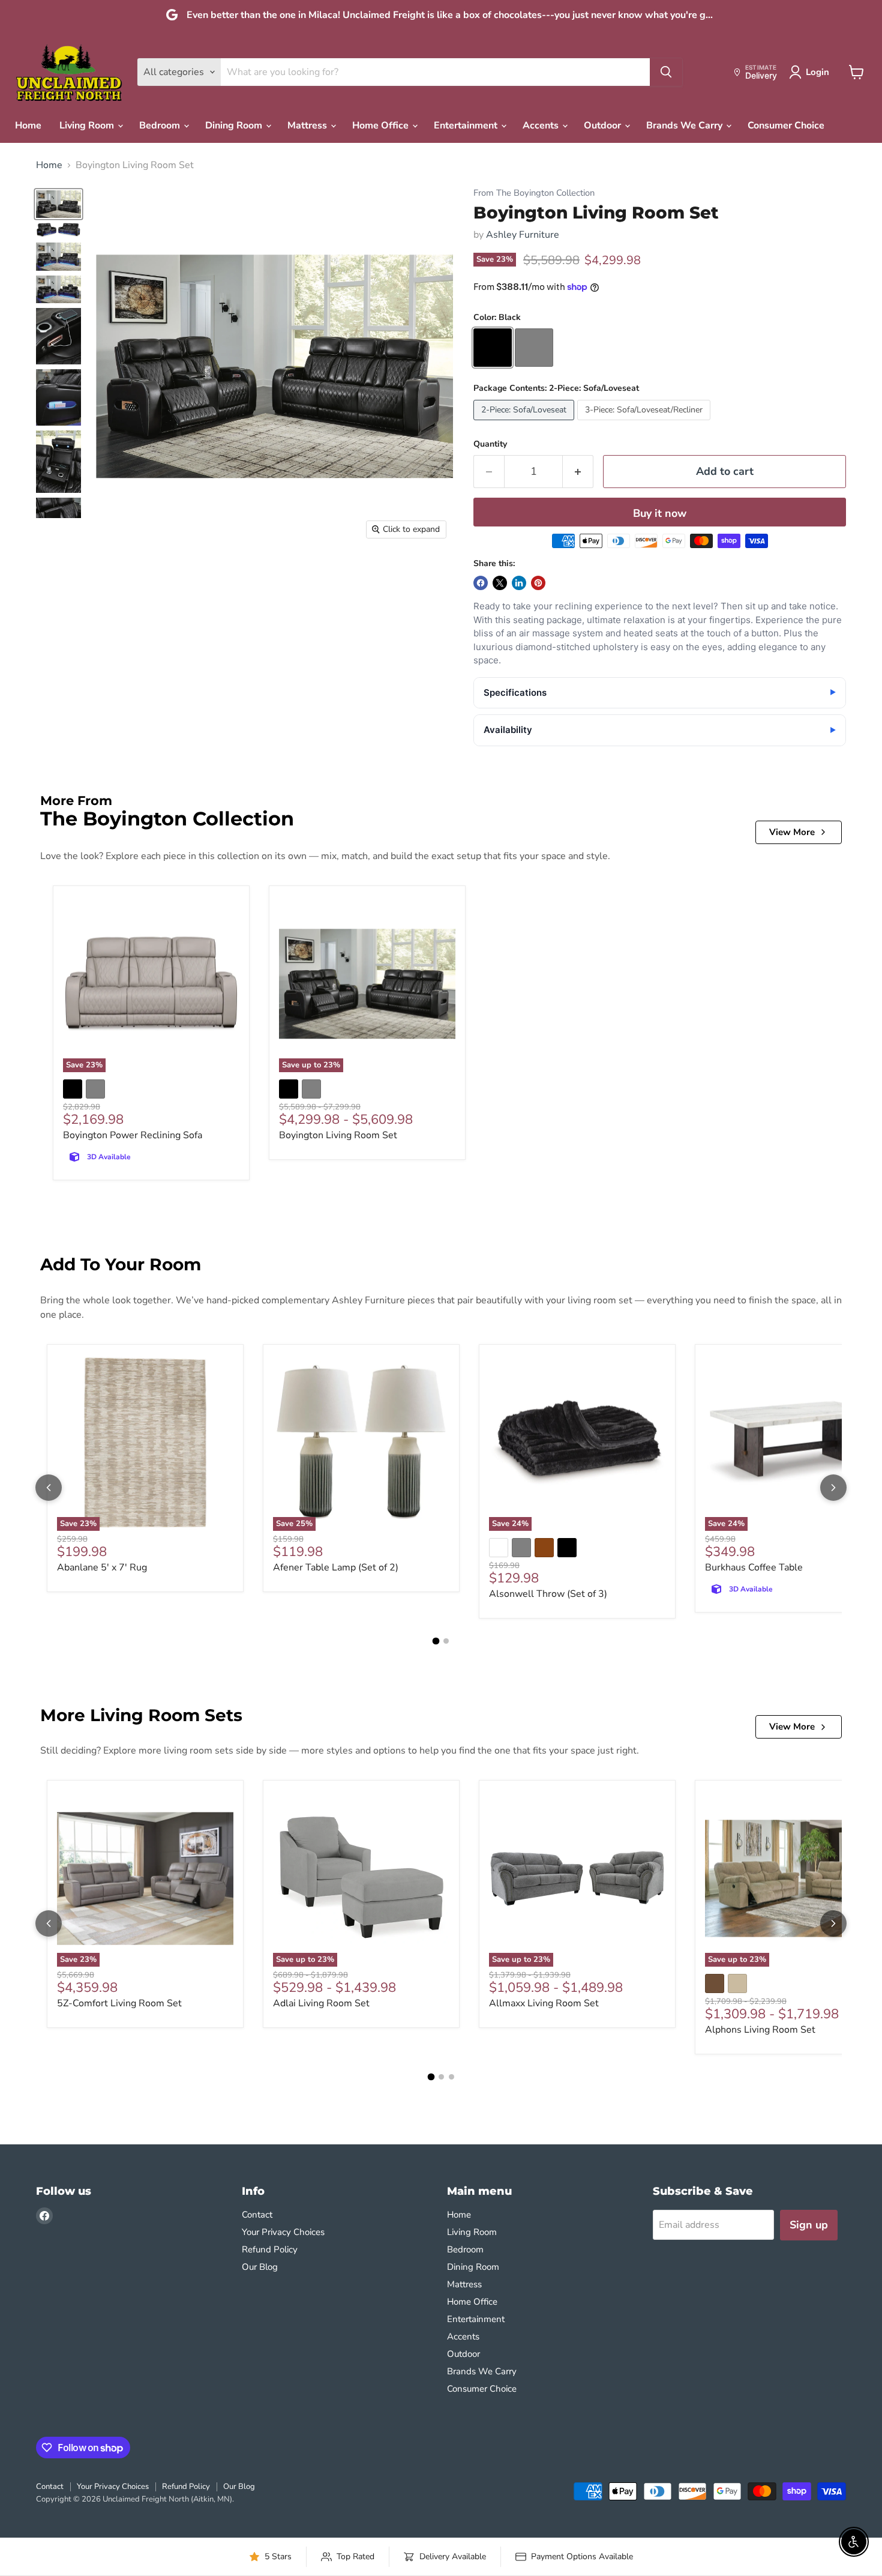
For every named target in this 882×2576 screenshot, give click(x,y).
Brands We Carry (685, 125)
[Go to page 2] (446, 1641)
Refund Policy (270, 2249)
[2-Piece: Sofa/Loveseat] (525, 423)
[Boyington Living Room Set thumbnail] (58, 204)
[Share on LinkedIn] (519, 583)
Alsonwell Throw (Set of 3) (548, 1594)
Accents (542, 125)
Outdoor (604, 125)
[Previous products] (49, 1488)
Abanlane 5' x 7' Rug (102, 1567)
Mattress (308, 125)
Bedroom (161, 125)
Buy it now (660, 513)
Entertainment (467, 125)
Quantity (490, 444)
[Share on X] (500, 583)
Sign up (809, 2225)
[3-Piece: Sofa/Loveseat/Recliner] (645, 423)
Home (28, 125)
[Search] (666, 72)
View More (792, 832)
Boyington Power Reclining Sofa (133, 1135)
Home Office (382, 125)
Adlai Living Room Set (321, 2003)
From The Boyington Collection (534, 193)
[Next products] (833, 1488)
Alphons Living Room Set (760, 2030)
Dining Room (235, 125)
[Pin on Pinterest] (538, 583)
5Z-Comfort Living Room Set (119, 2003)
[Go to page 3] (451, 2077)
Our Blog (260, 2267)
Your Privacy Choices (283, 2232)
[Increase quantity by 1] (578, 472)
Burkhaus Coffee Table (754, 1567)
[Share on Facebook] (481, 583)
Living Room (88, 125)
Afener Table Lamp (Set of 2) (336, 1567)
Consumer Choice (786, 125)
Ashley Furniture (523, 235)
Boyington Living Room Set (338, 1135)
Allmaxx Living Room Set (544, 2003)
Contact (257, 2215)
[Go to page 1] (436, 1641)
